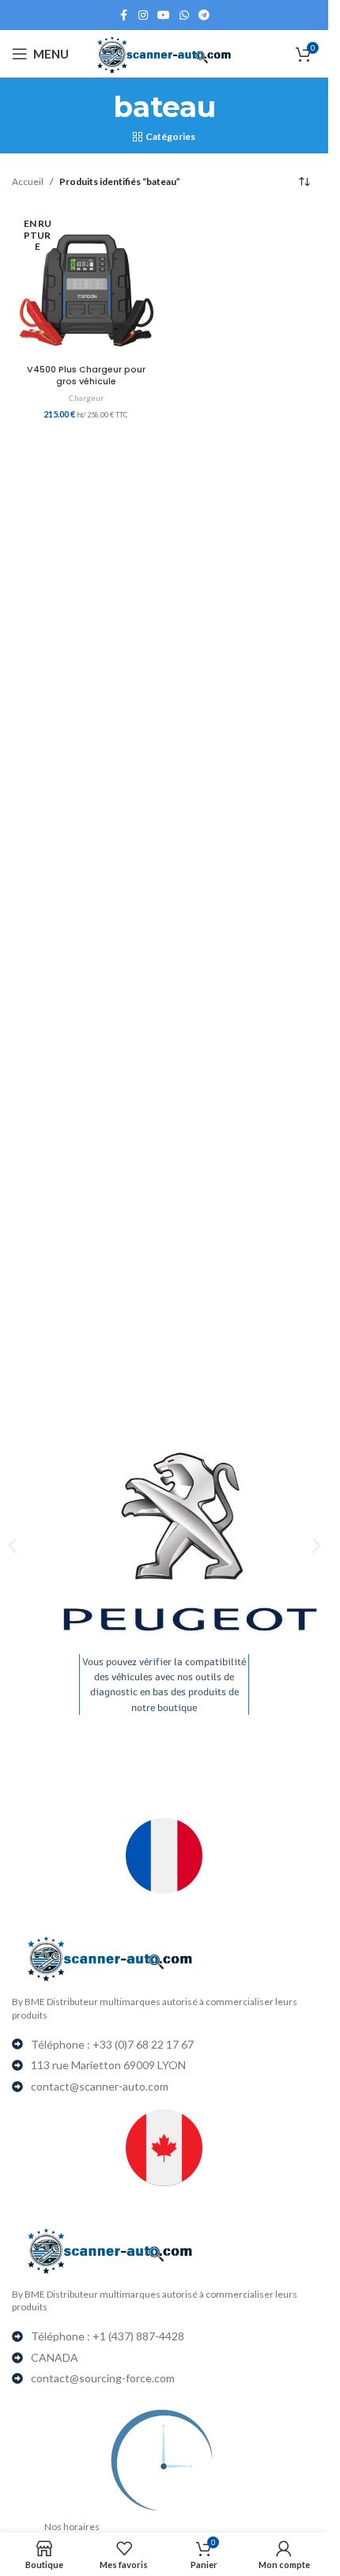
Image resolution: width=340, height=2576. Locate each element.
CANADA (55, 2357)
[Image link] (170, 1958)
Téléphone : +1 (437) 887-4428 (108, 2336)
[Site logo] (164, 53)
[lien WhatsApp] (184, 15)
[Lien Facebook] (124, 15)
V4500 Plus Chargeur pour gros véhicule (86, 376)
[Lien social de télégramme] (204, 15)
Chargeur (86, 398)
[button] (12, 1545)
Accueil (28, 181)
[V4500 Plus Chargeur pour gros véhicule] (86, 283)
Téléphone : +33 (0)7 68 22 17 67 (112, 2044)
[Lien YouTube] (164, 15)
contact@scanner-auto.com (100, 2086)
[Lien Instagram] (143, 15)
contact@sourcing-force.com (103, 2378)
